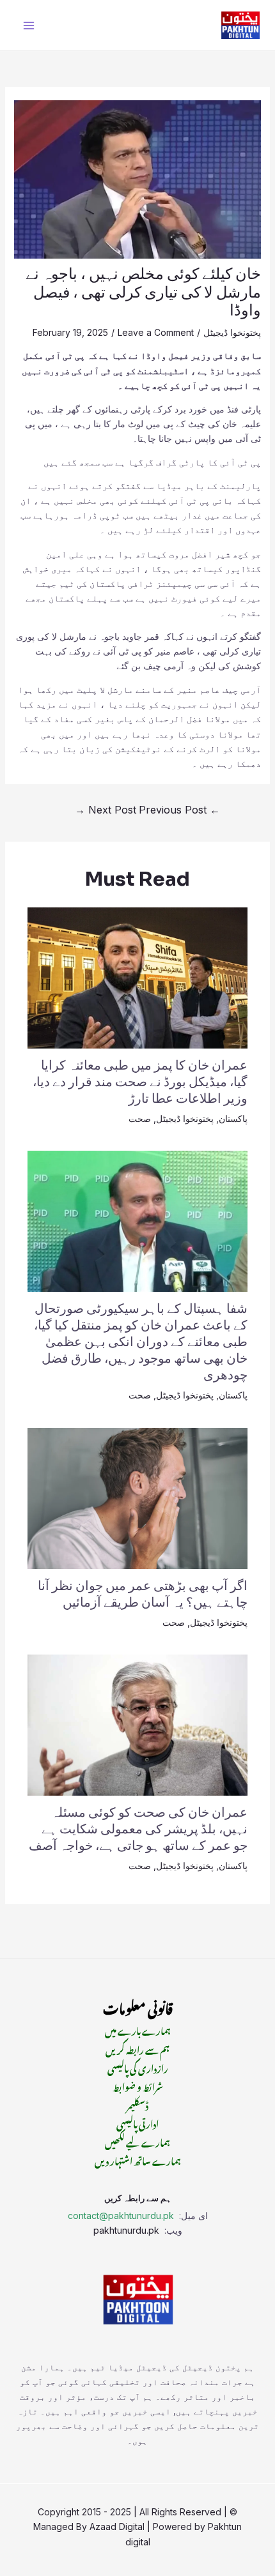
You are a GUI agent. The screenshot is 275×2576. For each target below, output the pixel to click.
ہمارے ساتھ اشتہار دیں (138, 2159)
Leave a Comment (156, 332)
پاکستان (233, 1118)
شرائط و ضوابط (138, 2085)
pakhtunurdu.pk (128, 2230)
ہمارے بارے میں (138, 2029)
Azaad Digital (117, 2527)
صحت (140, 1118)
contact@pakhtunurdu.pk (121, 2216)
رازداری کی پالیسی (138, 2067)
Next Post (106, 810)
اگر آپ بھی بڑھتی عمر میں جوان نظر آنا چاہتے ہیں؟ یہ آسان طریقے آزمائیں (143, 1594)
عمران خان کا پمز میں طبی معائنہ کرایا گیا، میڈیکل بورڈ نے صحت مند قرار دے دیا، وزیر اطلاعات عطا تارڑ (140, 1082)
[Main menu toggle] (28, 25)
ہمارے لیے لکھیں (137, 2141)
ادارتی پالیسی (137, 2122)
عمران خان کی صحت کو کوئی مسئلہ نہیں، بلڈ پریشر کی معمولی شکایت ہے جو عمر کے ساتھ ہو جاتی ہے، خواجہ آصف (138, 1829)
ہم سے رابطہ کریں (137, 2048)
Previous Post (179, 810)
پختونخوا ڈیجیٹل (232, 332)
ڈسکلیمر (137, 2104)
